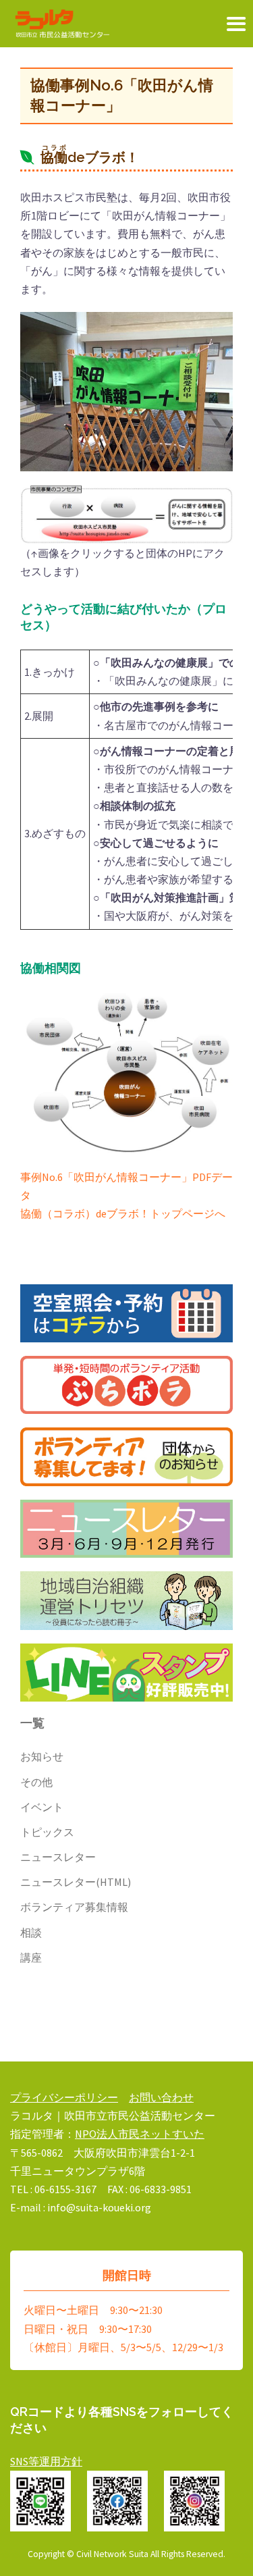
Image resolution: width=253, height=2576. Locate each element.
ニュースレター (58, 1857)
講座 (31, 1957)
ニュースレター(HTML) (76, 1882)
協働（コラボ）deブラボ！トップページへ (123, 1213)
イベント (42, 1807)
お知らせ (42, 1756)
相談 (31, 1933)
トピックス (47, 1832)
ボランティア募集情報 (74, 1907)
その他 (36, 1782)
